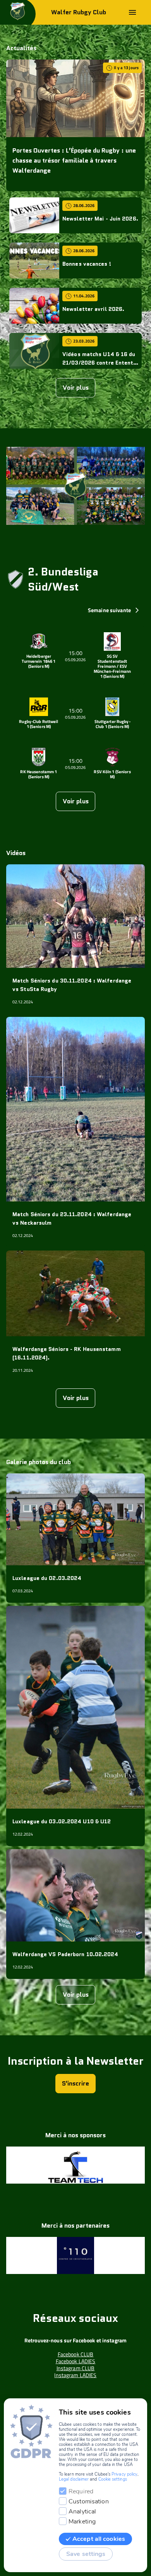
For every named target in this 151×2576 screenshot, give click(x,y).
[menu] (132, 12)
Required (81, 2491)
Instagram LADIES (75, 2375)
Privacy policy (124, 2474)
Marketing (82, 2522)
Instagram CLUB (76, 2368)
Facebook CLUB (76, 2354)
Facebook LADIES (76, 2361)
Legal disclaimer (74, 2479)
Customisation (89, 2501)
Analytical (82, 2512)
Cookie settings (113, 2479)
